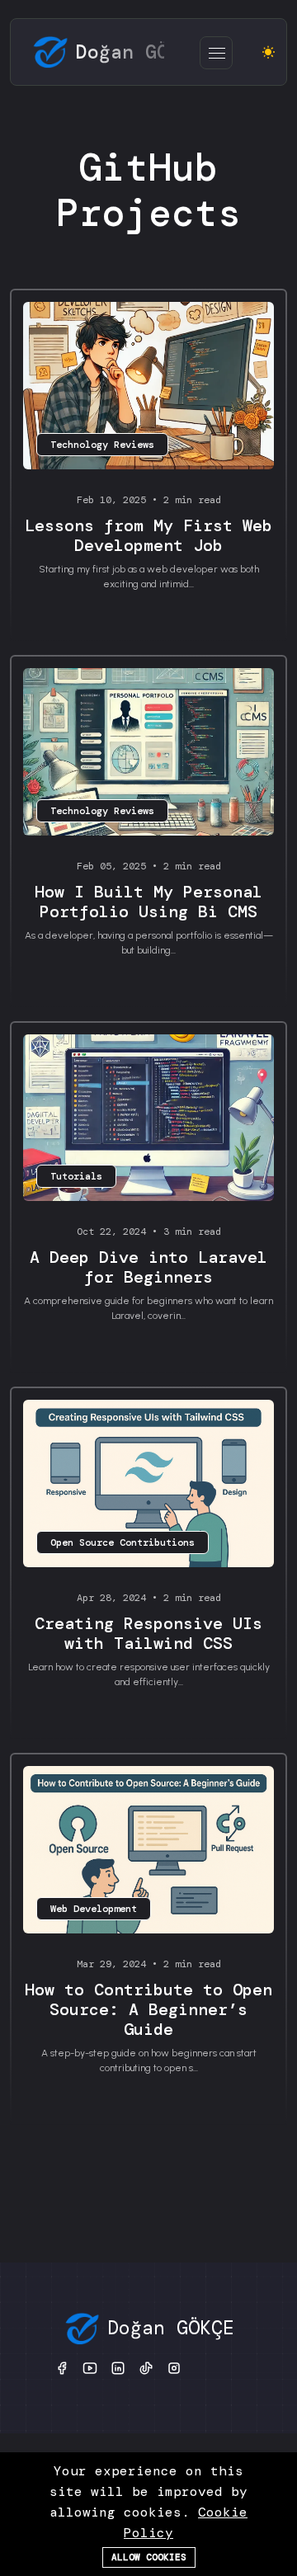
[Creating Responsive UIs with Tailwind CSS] (148, 1484)
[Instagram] (174, 2367)
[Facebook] (62, 2367)
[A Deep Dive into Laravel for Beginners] (148, 1118)
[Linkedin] (118, 2367)
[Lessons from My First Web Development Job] (148, 386)
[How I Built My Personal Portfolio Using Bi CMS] (148, 751)
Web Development (94, 1909)
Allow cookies (149, 2557)
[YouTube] (90, 2367)
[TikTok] (146, 2367)
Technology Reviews (102, 445)
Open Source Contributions (123, 1542)
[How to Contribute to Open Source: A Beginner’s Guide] (148, 1849)
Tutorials (76, 1176)
